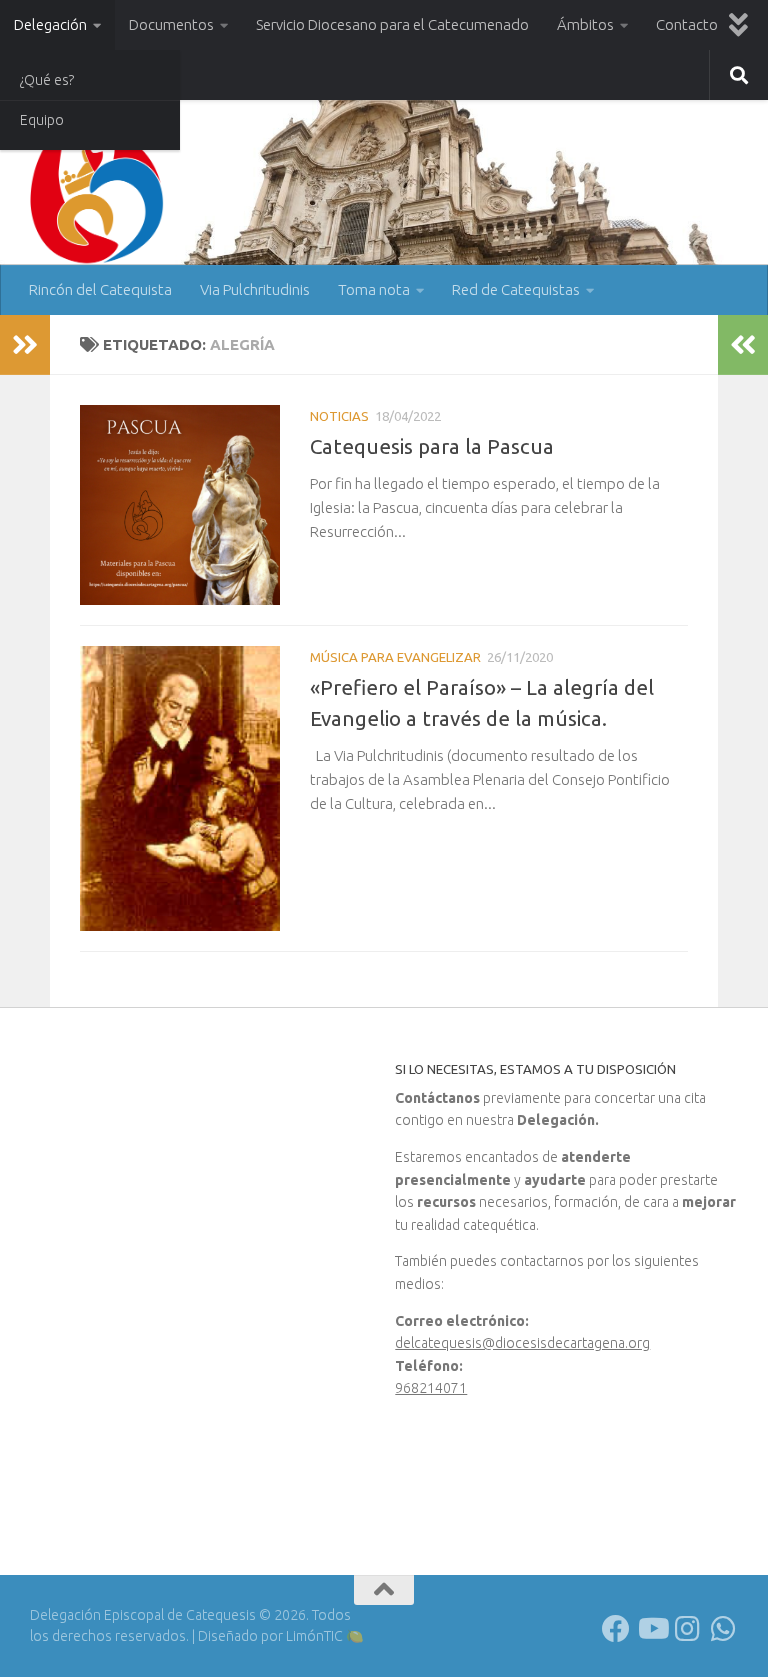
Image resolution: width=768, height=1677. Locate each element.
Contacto (687, 24)
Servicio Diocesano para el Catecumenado (392, 24)
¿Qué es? (47, 80)
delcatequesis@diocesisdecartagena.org (522, 1343)
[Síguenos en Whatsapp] (724, 1629)
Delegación (50, 24)
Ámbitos (585, 24)
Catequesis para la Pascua (432, 446)
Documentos (171, 24)
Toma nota (374, 289)
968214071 (431, 1388)
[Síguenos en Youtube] (652, 1629)
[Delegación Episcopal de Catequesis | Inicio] (100, 202)
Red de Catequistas (516, 289)
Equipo (42, 120)
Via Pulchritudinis (255, 289)
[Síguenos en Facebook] (616, 1629)
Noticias (339, 416)
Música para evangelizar (395, 657)
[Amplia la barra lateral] (25, 345)
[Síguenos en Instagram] (688, 1629)
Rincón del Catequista (100, 289)
